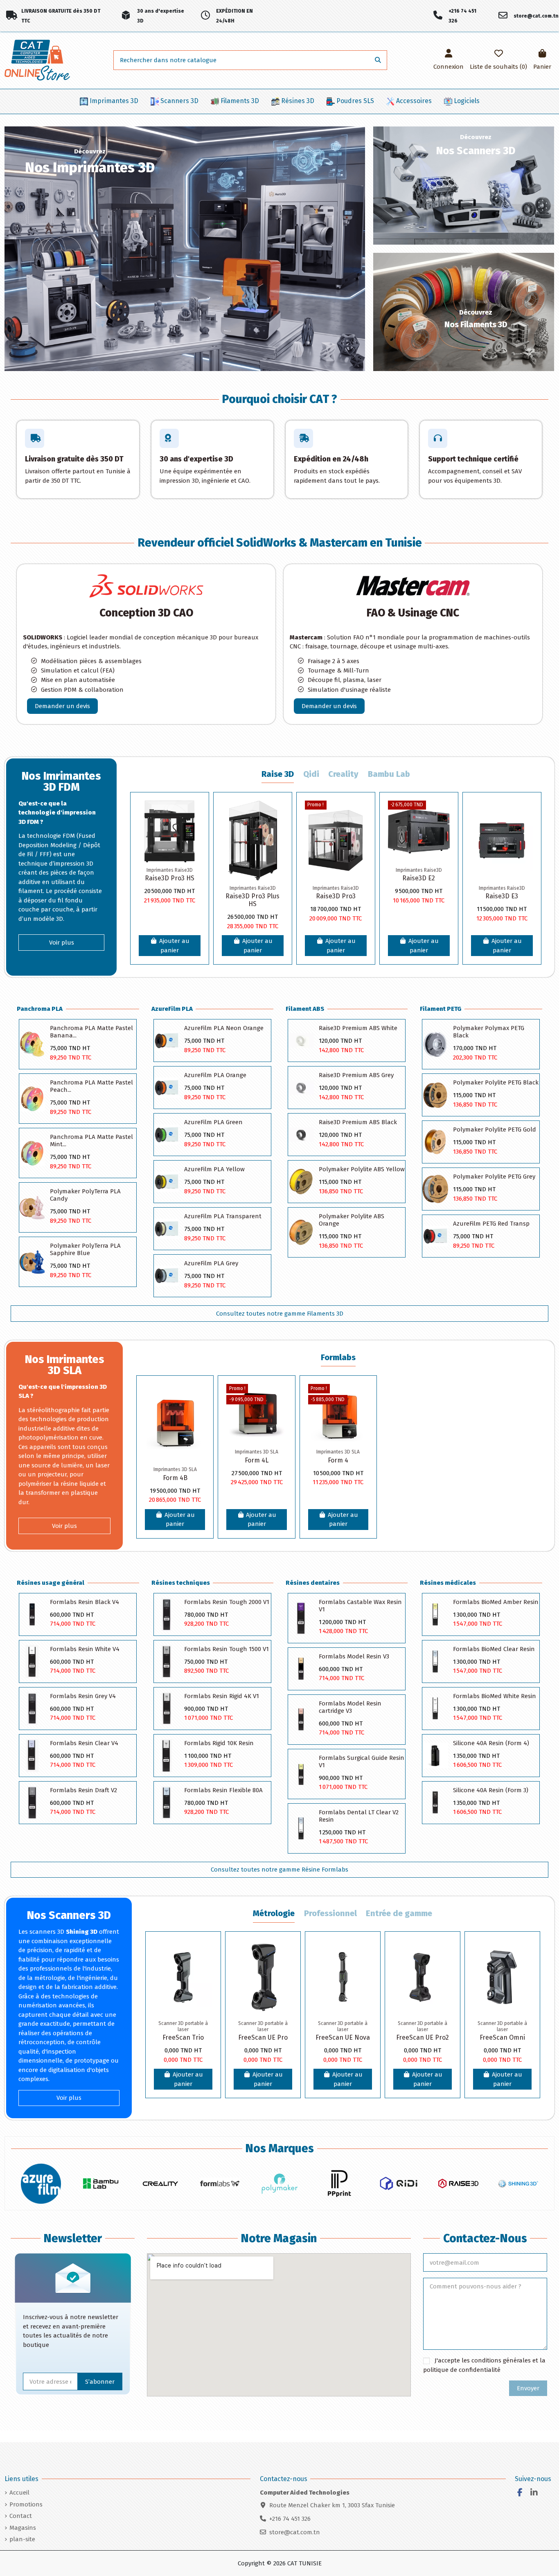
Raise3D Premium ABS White (358, 1028)
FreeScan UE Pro (263, 2037)
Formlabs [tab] (338, 1358)
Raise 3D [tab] (278, 774)
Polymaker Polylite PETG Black (496, 1082)
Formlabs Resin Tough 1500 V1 (227, 1649)
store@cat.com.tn (295, 2532)
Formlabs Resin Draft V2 (83, 1790)
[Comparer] (194, 828)
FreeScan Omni (502, 2037)
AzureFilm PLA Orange (215, 1075)
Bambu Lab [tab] (389, 774)
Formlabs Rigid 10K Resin (219, 1743)
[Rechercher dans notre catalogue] (378, 60)
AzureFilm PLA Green (213, 1122)
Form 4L (257, 1460)
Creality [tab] (343, 774)
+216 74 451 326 (290, 2519)
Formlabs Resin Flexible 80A (223, 1790)
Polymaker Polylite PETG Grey (494, 1177)
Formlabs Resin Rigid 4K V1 (222, 1696)
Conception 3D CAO (146, 613)
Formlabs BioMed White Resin (495, 1696)
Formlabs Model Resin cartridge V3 (350, 1707)
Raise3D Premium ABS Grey (356, 1075)
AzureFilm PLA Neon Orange (224, 1028)
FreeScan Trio (183, 2037)
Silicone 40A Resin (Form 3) (491, 1790)
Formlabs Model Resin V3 (354, 1656)
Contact (21, 2516)
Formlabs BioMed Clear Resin (494, 1649)
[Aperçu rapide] (194, 843)
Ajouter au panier (174, 946)
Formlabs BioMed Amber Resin (496, 1602)
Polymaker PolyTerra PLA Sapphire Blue (85, 1249)
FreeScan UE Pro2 (423, 2037)
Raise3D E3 (502, 896)
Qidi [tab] (311, 774)
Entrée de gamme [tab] (399, 1913)
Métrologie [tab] (274, 1913)
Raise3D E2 (419, 878)
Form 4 (338, 1460)
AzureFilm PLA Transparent (223, 1216)
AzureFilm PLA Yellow (214, 1169)
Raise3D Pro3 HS (170, 878)
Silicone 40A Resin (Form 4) (491, 1743)
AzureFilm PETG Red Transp (491, 1224)
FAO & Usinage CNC (413, 613)
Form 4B (175, 1478)
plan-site (22, 2539)
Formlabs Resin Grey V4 (83, 1696)
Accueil (19, 2493)
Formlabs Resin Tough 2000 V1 (227, 1602)
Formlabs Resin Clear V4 (84, 1743)
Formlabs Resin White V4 (85, 1649)
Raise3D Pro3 (336, 896)
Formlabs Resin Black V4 (85, 1602)
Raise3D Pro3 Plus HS (252, 900)
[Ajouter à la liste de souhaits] (194, 813)
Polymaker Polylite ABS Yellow (362, 1169)
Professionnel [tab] (330, 1913)
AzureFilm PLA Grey (211, 1263)
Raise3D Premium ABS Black (358, 1122)
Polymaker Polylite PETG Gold (495, 1129)
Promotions (26, 2504)
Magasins (23, 2528)
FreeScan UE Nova (343, 2037)
